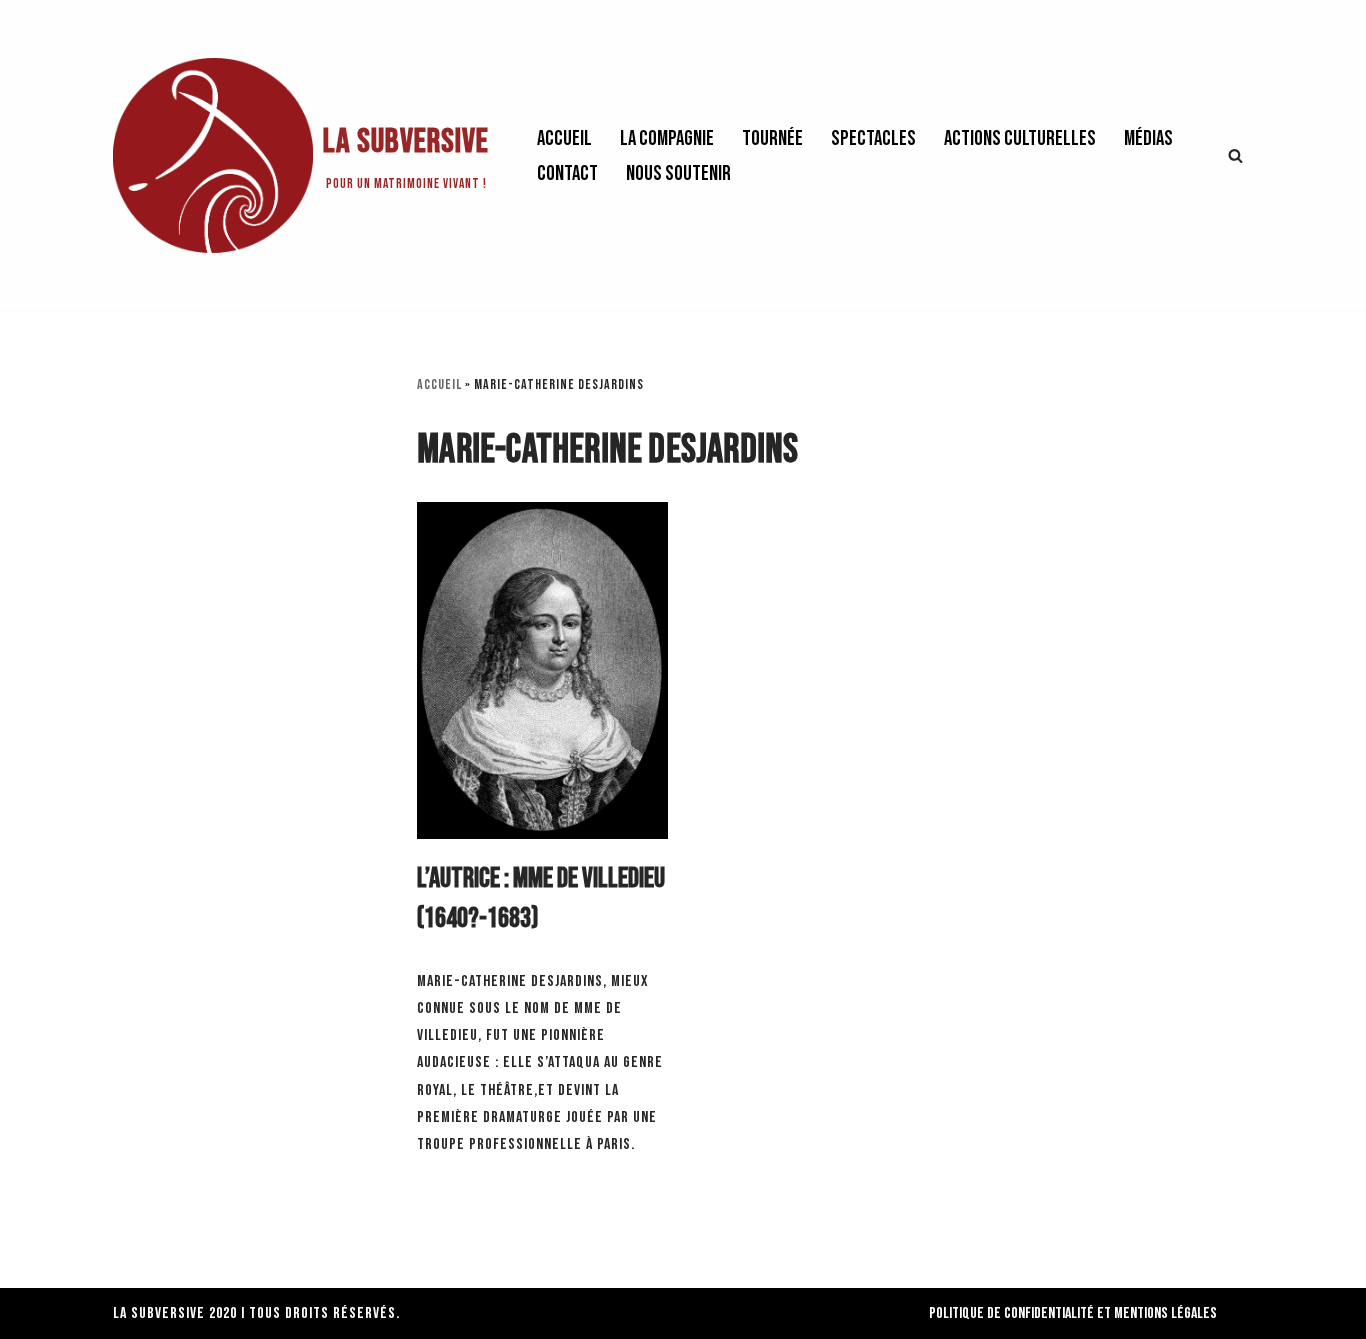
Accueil (564, 138)
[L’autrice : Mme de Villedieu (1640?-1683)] (542, 670)
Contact (567, 173)
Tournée (772, 138)
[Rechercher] (1235, 155)
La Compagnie (667, 138)
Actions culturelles (1020, 138)
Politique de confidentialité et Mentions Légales (1073, 1313)
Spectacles (873, 138)
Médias (1148, 138)
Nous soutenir (678, 173)
